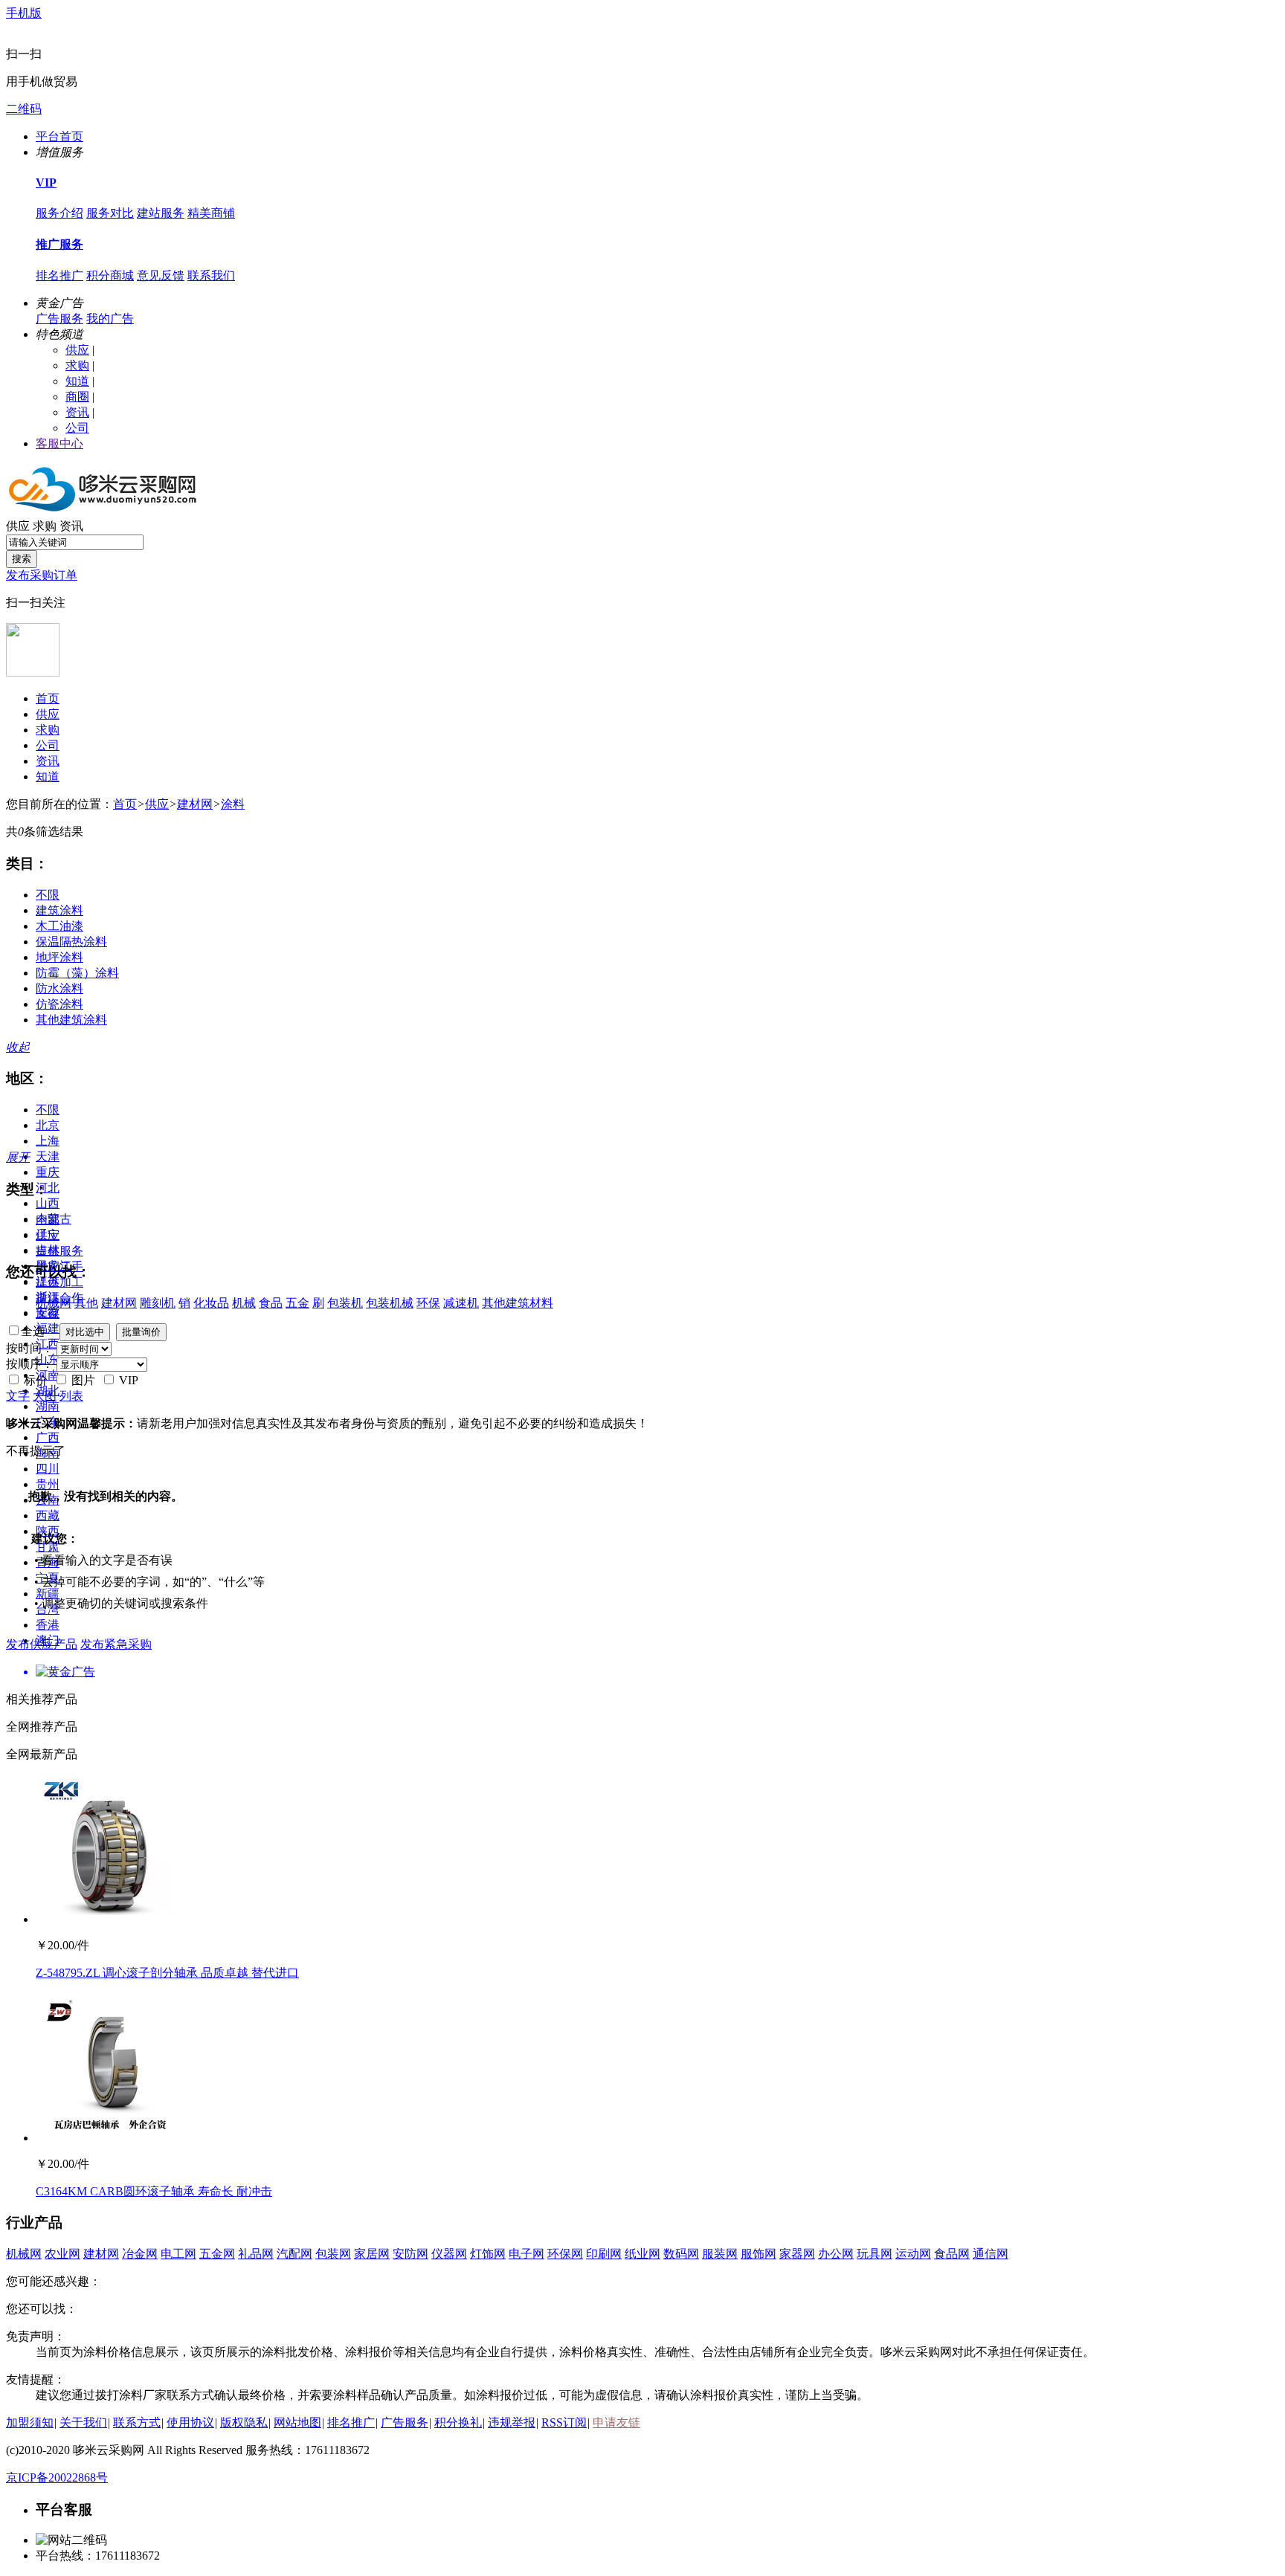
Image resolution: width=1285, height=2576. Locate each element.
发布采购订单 (42, 575)
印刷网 (604, 2254)
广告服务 (59, 319)
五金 (297, 1303)
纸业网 (642, 2254)
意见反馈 (161, 275)
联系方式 (137, 2422)
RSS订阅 (564, 2422)
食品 (271, 1303)
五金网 (217, 2254)
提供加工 (59, 1282)
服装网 (720, 2254)
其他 (86, 1303)
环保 (428, 1303)
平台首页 (59, 136)
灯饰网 (488, 2254)
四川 (48, 1469)
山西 (48, 1203)
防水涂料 (59, 988)
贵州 (48, 1484)
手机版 (24, 13)
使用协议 (190, 2422)
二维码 (24, 109)
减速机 (461, 1303)
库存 (48, 1313)
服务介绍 (59, 213)
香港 (48, 1625)
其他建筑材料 (518, 1303)
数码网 (681, 2254)
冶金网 (140, 2254)
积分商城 (110, 275)
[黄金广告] (642, 1672)
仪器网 (449, 2254)
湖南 (48, 1406)
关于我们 (83, 2422)
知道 (77, 381)
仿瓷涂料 (59, 1004)
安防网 (410, 2254)
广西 (48, 1437)
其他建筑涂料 (71, 1020)
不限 (48, 895)
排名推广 (59, 275)
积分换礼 (458, 2422)
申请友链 (616, 2422)
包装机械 (390, 1303)
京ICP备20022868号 (57, 2477)
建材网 (195, 804)
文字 (18, 1396)
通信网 (991, 2254)
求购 (77, 365)
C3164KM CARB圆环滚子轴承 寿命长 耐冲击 (154, 2191)
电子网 (526, 2254)
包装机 (345, 1303)
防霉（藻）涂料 (77, 973)
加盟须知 (30, 2422)
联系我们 (211, 275)
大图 (45, 1396)
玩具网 (875, 2254)
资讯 (77, 412)
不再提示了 (36, 1451)
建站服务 (161, 213)
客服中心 (59, 443)
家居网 (372, 2254)
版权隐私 (244, 2422)
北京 (48, 1125)
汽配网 (294, 2254)
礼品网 (256, 2254)
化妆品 (211, 1303)
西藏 (48, 1515)
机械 (244, 1303)
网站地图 (297, 2422)
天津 (48, 1156)
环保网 (565, 2254)
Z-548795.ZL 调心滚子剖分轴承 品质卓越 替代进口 (167, 1973)
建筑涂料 (59, 910)
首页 (48, 698)
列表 (71, 1396)
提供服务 (59, 1251)
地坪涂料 (59, 957)
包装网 (333, 2254)
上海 (48, 1141)
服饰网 (759, 2254)
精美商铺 (211, 213)
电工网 (178, 2254)
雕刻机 (158, 1303)
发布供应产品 (42, 1644)
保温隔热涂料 (71, 942)
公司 (77, 428)
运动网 (913, 2254)
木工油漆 (59, 926)
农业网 (62, 2254)
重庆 (48, 1172)
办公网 (836, 2254)
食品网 (952, 2254)
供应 (77, 350)
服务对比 (110, 213)
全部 (48, 1220)
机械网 (54, 1303)
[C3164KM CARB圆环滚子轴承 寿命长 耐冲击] (110, 2138)
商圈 (77, 397)
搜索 (22, 559)
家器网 (797, 2254)
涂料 (233, 804)
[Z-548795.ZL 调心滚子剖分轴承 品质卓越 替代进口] (110, 1919)
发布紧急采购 (116, 1644)
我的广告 (110, 319)
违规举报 (512, 2422)
